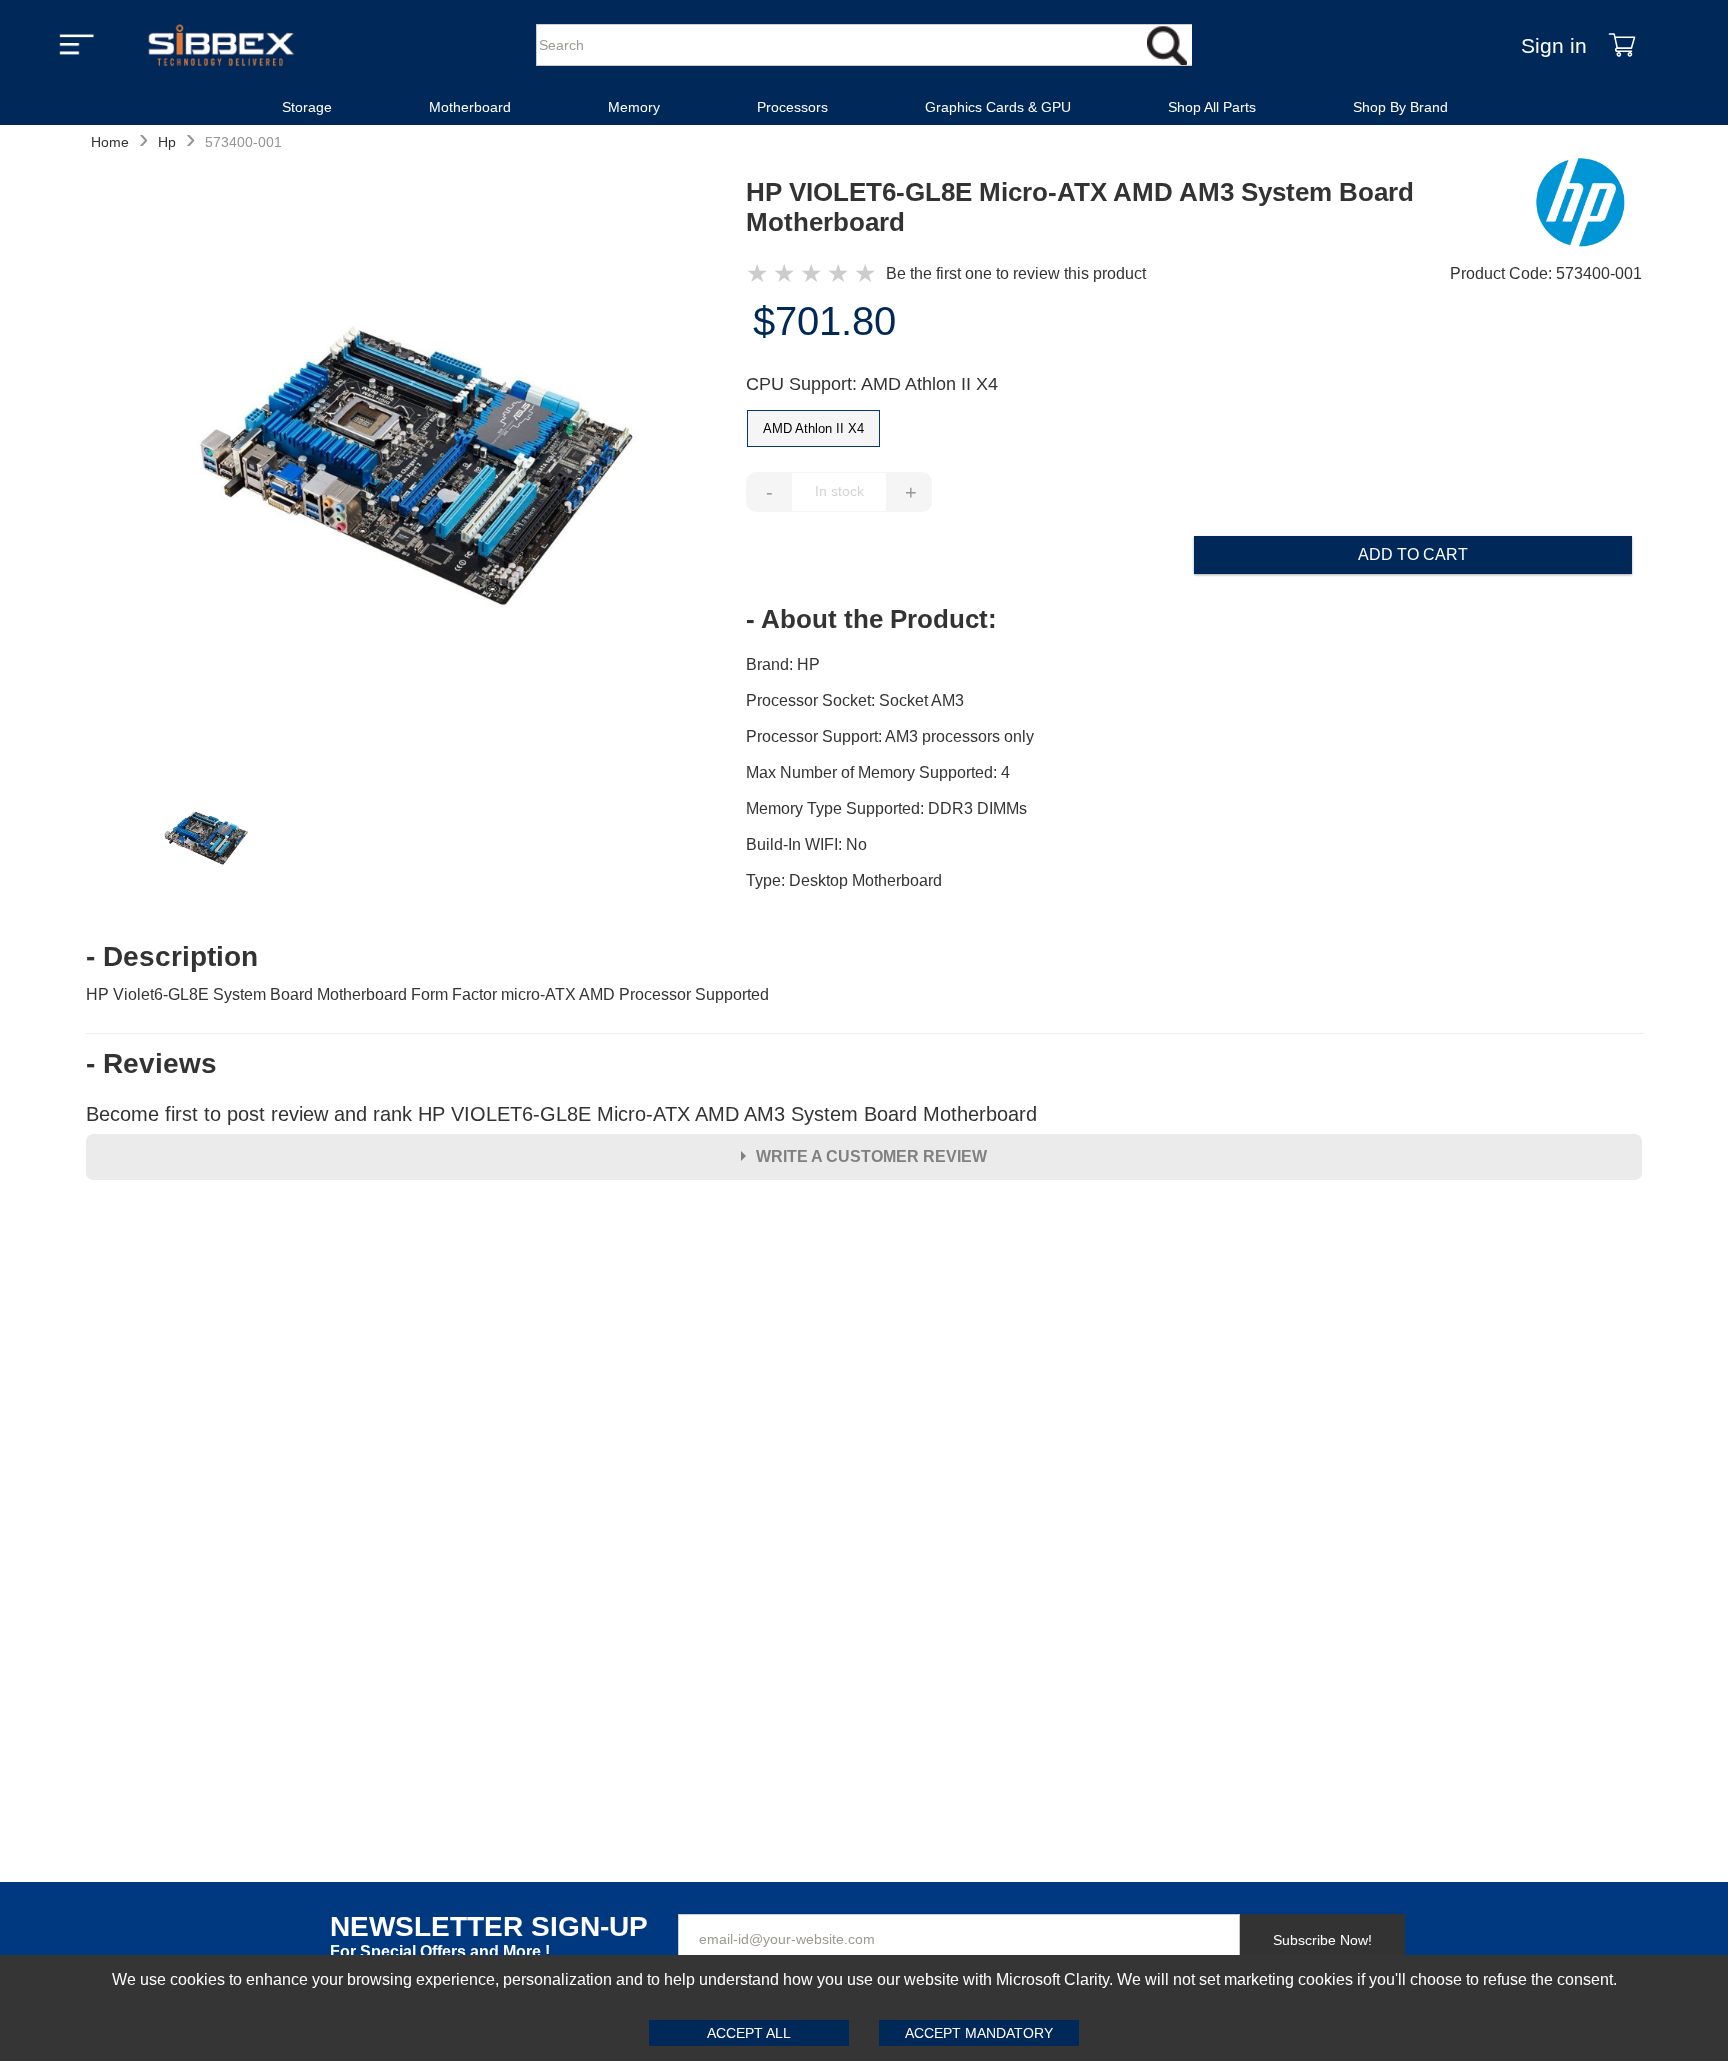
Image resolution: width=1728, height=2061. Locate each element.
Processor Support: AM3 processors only (890, 736)
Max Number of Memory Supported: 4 (878, 772)
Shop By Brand (1400, 107)
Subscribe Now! (1322, 1940)
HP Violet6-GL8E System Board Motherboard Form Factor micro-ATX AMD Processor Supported (427, 994)
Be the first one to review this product (1016, 273)
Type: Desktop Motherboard (844, 880)
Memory (634, 107)
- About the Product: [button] (871, 619)
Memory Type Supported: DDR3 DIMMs (886, 808)
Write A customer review (871, 1156)
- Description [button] (172, 957)
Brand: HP (783, 664)
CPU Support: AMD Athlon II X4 (872, 384)
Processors (792, 107)
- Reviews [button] (151, 1064)
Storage (307, 107)
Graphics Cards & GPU (998, 107)
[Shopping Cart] (1622, 45)
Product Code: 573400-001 (1546, 273)
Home (110, 142)
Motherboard (470, 107)
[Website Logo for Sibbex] (221, 45)
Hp (167, 142)
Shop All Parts (1212, 107)
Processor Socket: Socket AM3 (855, 700)
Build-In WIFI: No (806, 844)
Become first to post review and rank (561, 1114)
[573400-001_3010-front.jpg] (416, 470)
